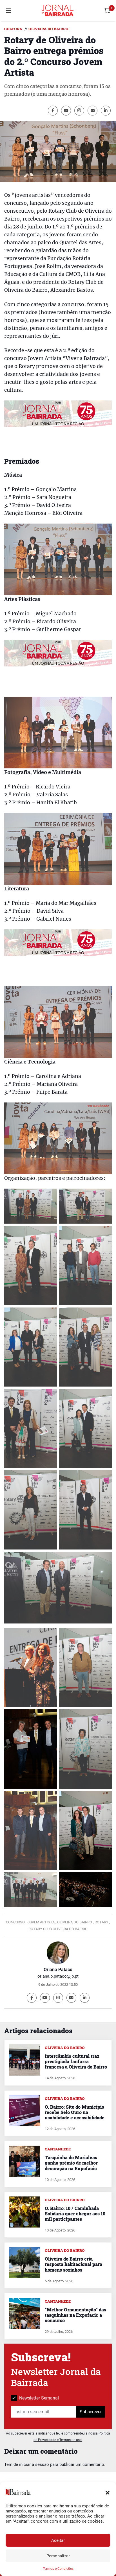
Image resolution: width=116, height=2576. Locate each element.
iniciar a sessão (34, 2464)
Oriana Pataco (58, 1970)
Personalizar (58, 2556)
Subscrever (91, 2412)
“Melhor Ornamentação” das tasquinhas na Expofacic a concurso (75, 2315)
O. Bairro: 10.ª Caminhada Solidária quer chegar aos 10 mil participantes (75, 2214)
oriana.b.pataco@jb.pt (58, 1976)
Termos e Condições (58, 2569)
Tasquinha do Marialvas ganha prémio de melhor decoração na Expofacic (71, 2163)
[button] (108, 2492)
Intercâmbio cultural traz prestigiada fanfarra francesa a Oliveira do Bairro (76, 2061)
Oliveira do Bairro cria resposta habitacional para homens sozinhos (73, 2264)
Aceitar (58, 2540)
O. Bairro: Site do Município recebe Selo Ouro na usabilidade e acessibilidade (75, 2112)
